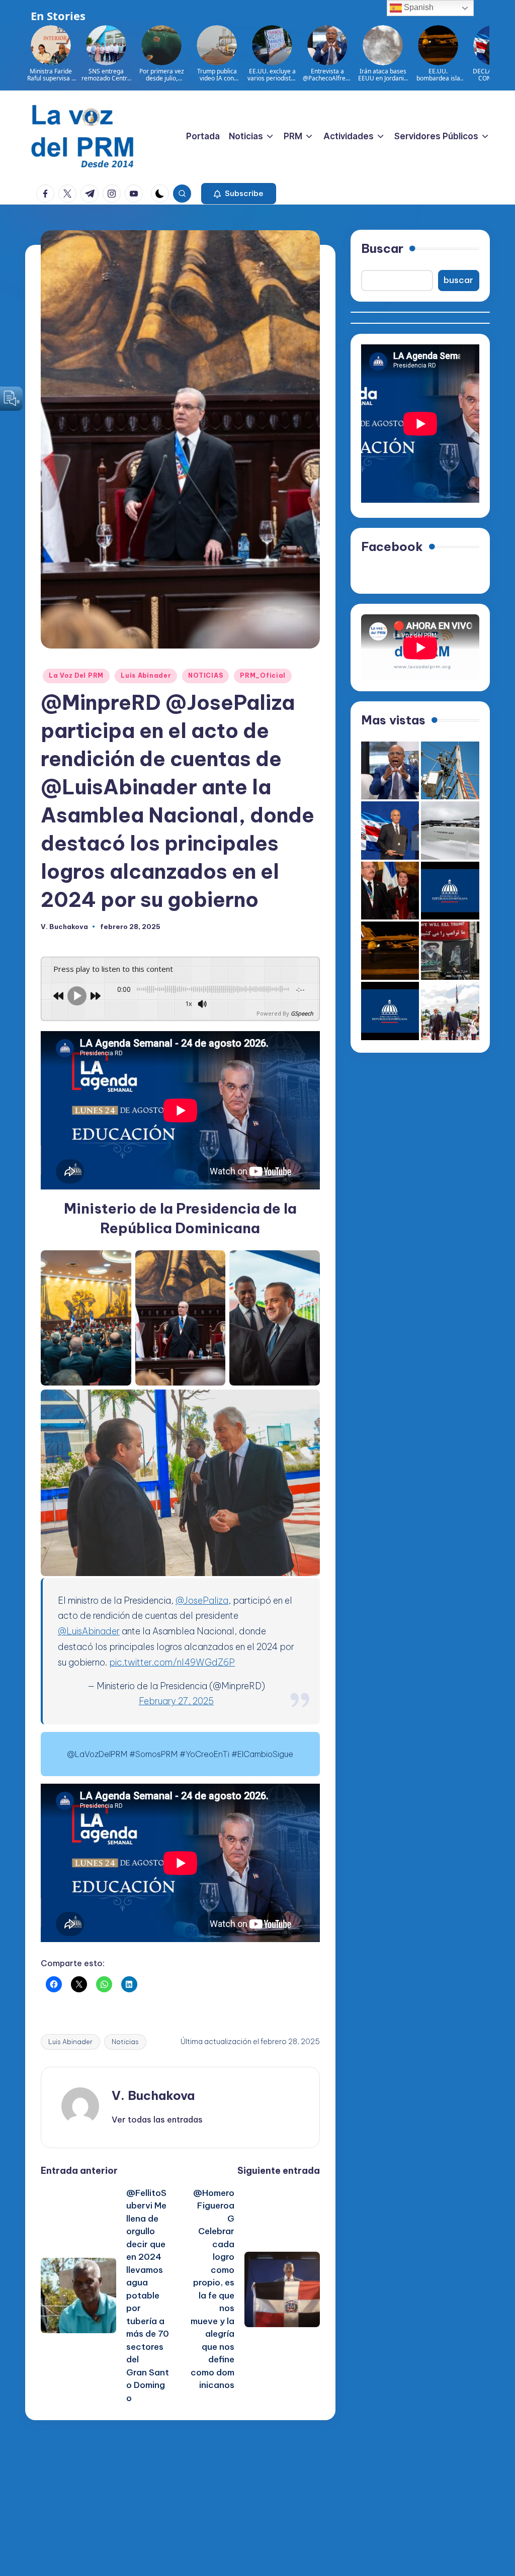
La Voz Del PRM (76, 675)
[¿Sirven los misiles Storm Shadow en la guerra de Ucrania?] (450, 831)
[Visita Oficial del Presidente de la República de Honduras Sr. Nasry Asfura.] (390, 1011)
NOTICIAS (205, 675)
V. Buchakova (153, 2095)
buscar (458, 280)
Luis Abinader (146, 675)
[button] (239, 194)
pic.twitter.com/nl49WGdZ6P (172, 1662)
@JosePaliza (202, 1600)
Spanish (418, 7)
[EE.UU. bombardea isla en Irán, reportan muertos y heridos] (390, 951)
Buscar (382, 248)
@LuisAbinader (89, 1631)
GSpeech (302, 1013)
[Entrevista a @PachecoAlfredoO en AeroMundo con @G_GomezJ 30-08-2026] (390, 771)
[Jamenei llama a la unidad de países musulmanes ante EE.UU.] (450, 951)
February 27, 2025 (176, 1701)
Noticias (125, 2042)
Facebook (392, 546)
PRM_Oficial (263, 675)
